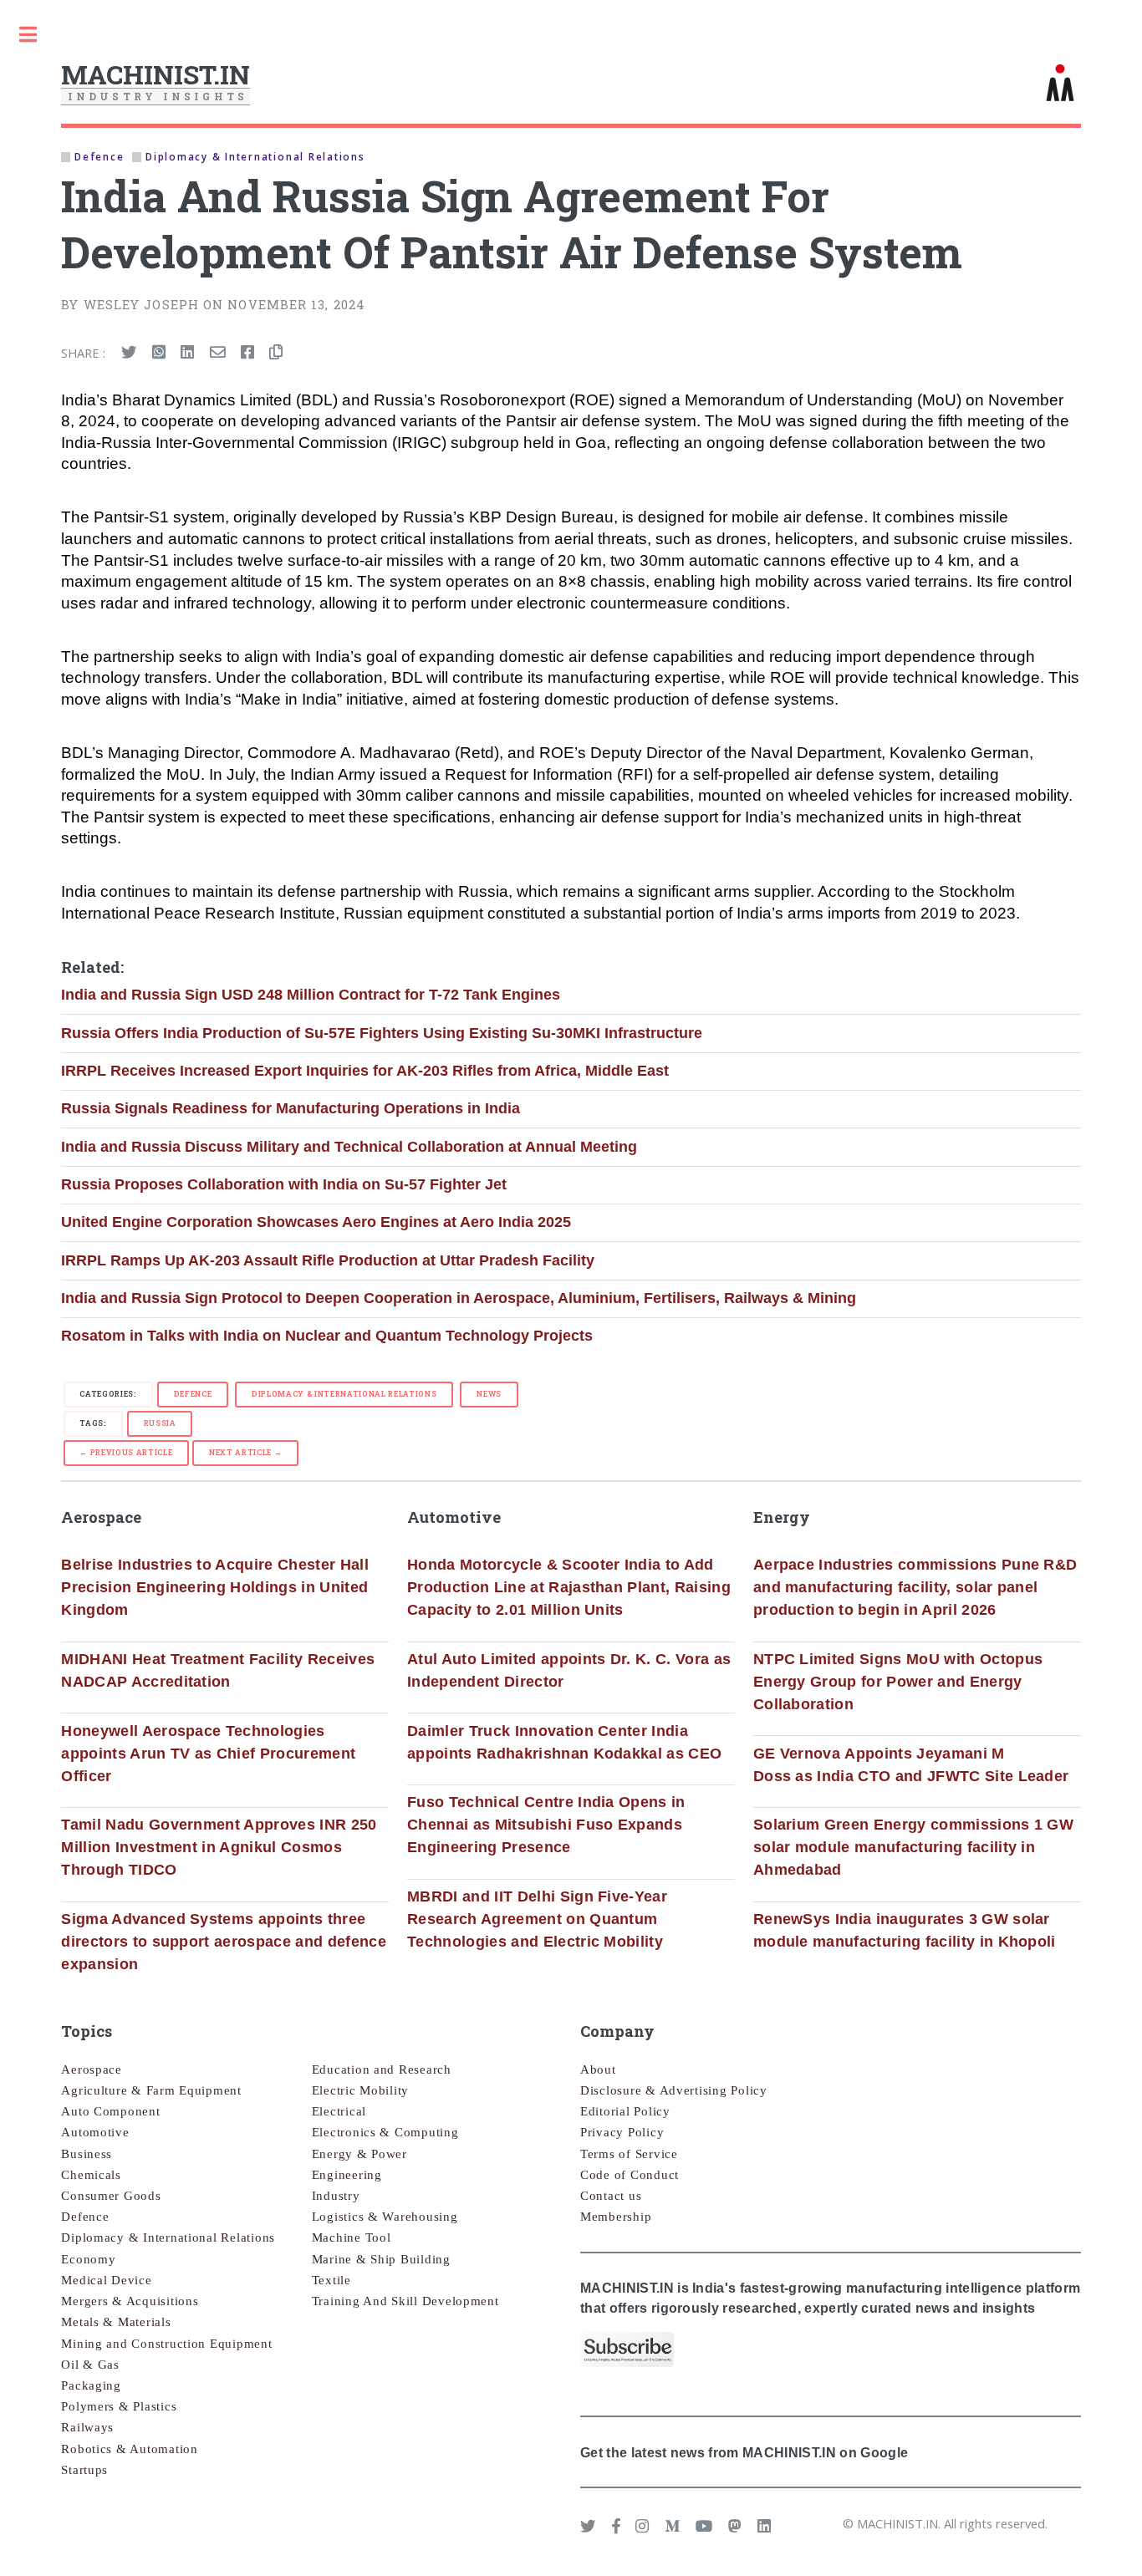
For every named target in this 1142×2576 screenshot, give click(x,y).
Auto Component (110, 2111)
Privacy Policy (622, 2132)
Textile (331, 2280)
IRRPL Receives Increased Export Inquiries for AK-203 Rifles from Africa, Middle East (365, 1071)
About (598, 2069)
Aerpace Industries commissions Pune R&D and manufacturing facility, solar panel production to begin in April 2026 (915, 1587)
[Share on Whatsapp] (159, 353)
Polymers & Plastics (119, 2406)
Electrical (339, 2111)
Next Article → (245, 1452)
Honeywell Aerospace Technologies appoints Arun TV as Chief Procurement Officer (208, 1754)
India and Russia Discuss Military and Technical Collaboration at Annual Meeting (349, 1147)
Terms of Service (629, 2154)
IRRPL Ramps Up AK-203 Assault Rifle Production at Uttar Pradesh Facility (328, 1260)
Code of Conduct (630, 2175)
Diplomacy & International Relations (344, 1394)
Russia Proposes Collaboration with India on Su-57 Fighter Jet (284, 1184)
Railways (87, 2427)
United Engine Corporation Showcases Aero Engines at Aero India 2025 (316, 1222)
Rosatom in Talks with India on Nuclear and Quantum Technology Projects (327, 1336)
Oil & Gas (90, 2365)
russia (160, 1423)
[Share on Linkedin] (187, 353)
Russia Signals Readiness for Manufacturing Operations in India (291, 1108)
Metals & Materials (116, 2322)
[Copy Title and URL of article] (276, 353)
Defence (193, 1394)
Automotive (95, 2132)
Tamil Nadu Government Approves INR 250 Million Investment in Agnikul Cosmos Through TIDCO (219, 1847)
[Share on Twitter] (129, 353)
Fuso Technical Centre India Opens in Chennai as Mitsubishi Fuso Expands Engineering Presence (546, 1825)
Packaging (91, 2385)
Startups (84, 2470)
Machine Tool (352, 2237)
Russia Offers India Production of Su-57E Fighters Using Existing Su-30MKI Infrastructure (382, 1033)
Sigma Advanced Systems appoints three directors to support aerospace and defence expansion (224, 1942)
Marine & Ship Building (381, 2259)
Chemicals (91, 2175)
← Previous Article (126, 1452)
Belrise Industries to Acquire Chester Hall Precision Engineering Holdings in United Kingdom (215, 1587)
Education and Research (382, 2069)
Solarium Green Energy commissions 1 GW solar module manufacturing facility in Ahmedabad (913, 1847)
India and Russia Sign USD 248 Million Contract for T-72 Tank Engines (311, 995)
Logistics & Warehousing (385, 2217)
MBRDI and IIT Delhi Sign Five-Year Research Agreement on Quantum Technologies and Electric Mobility (537, 1919)
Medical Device (106, 2280)
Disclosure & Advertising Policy (674, 2090)
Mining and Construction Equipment (166, 2344)
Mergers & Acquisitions (130, 2301)
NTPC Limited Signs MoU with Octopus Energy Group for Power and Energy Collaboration (898, 1682)
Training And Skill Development (405, 2301)
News (489, 1394)
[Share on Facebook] (247, 353)
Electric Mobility (360, 2090)
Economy (88, 2259)
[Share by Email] (217, 353)
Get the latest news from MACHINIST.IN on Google (744, 2452)
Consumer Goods (111, 2196)
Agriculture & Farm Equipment (151, 2090)
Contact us (611, 2196)
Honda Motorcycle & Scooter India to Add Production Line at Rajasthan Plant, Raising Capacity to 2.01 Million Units (569, 1587)
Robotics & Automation (129, 2449)
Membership (616, 2217)
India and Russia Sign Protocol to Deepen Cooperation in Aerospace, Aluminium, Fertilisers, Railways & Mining (459, 1298)
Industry (336, 2196)
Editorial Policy (625, 2111)
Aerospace (92, 2069)
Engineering (347, 2175)
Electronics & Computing (385, 2132)
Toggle (28, 35)
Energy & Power (359, 2154)
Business (87, 2154)
